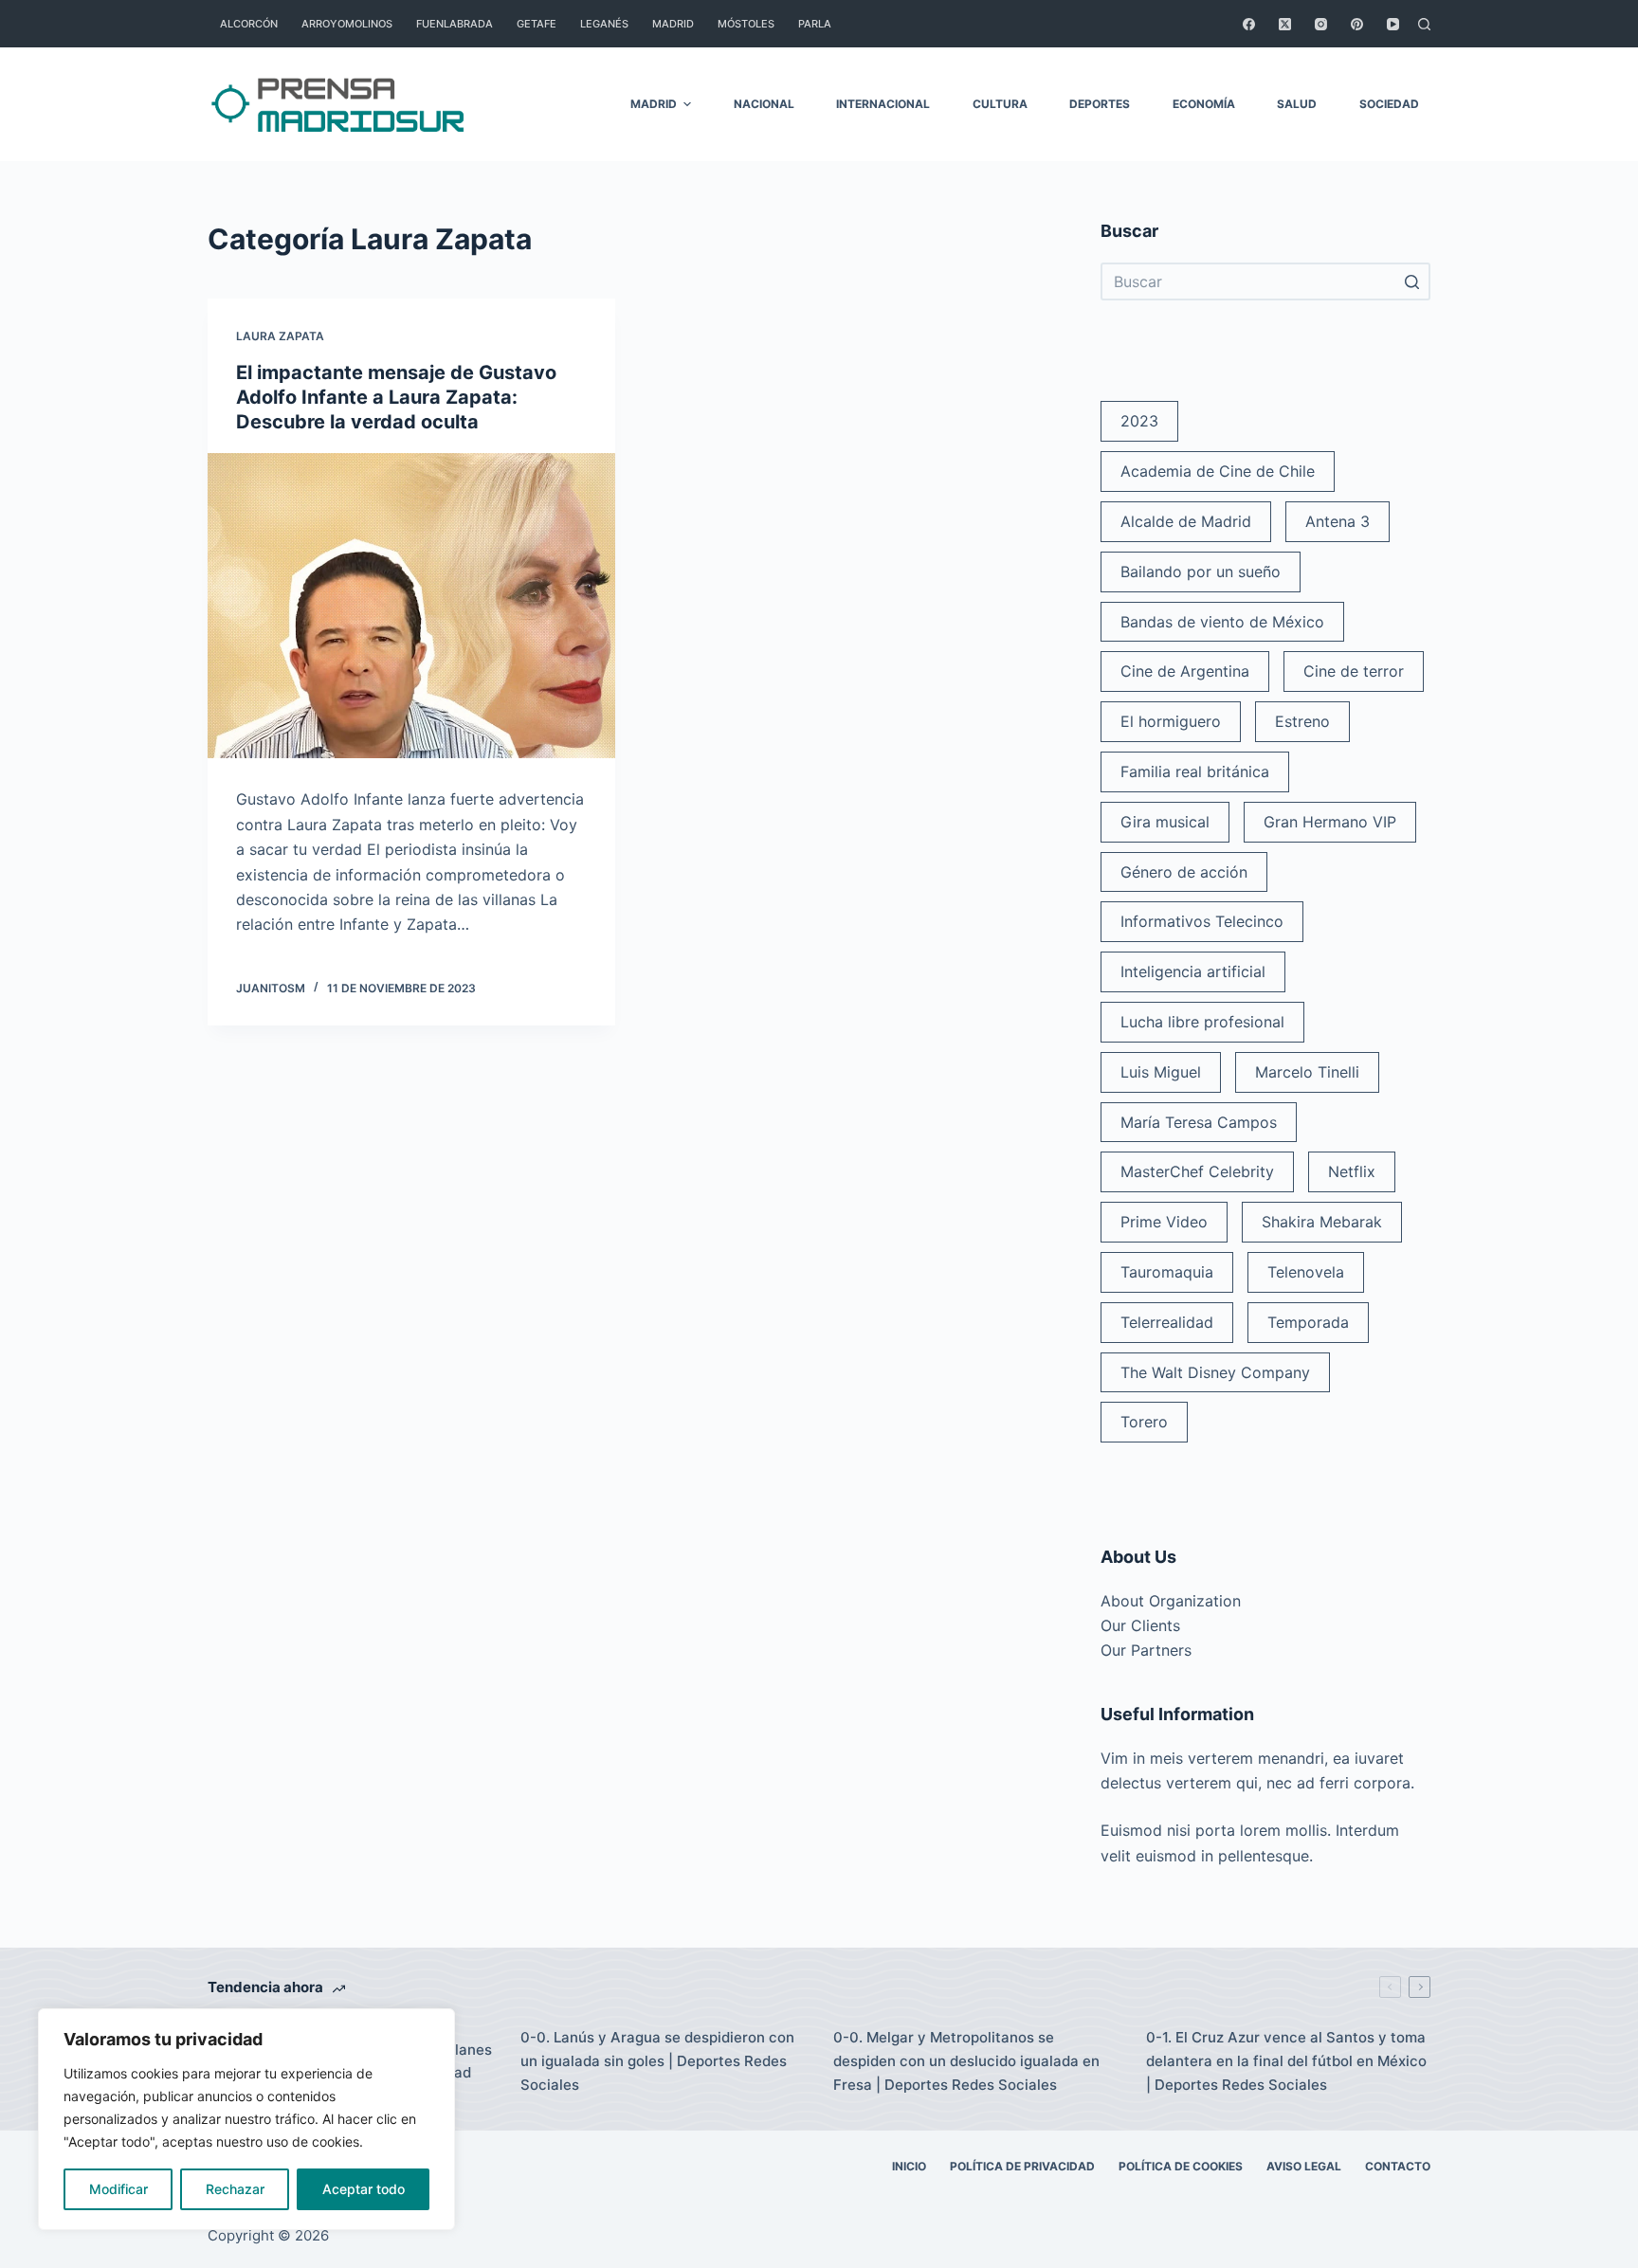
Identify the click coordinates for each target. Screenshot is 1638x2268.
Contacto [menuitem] (1398, 2166)
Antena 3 (1338, 521)
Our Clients (1140, 1625)
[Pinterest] (1357, 24)
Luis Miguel (1161, 1072)
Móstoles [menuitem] (746, 24)
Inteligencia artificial (1193, 971)
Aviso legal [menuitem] (1304, 2166)
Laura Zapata (280, 336)
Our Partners (1146, 1650)
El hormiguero (1171, 721)
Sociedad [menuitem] (1389, 104)
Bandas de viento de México (1222, 622)
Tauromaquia (1167, 1272)
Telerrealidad (1167, 1322)
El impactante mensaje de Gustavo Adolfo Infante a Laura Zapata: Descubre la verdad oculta (396, 397)
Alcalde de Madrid (1186, 521)
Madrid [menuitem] (673, 24)
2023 (1139, 421)
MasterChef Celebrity (1197, 1171)
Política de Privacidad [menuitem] (1022, 2166)
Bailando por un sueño (1201, 572)
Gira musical (1165, 822)
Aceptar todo (364, 2189)
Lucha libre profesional (1202, 1022)
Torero (1144, 1422)
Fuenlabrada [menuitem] (455, 24)
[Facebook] (1249, 24)
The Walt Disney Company (1215, 1372)
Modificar (118, 2189)
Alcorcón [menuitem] (249, 24)
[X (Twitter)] (1285, 24)
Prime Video (1164, 1222)
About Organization (1171, 1601)
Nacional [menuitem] (764, 104)
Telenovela (1306, 1272)
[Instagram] (1321, 24)
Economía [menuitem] (1204, 104)
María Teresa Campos (1199, 1122)
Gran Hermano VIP (1330, 822)
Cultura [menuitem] (1000, 104)
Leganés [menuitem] (604, 24)
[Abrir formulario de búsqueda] (1424, 24)
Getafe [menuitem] (537, 24)
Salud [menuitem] (1297, 104)
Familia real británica (1195, 771)
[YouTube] (1393, 24)
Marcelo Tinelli (1307, 1072)
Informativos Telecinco (1202, 921)
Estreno (1302, 721)
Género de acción (1184, 872)
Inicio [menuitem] (909, 2166)
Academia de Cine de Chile (1218, 471)
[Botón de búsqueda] (1411, 281)
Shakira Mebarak (1322, 1222)
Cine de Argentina (1185, 671)
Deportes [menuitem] (1100, 104)
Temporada (1308, 1322)
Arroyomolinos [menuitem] (347, 24)
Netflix (1352, 1171)
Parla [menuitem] (815, 24)
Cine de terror (1354, 671)
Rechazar (235, 2189)
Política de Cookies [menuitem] (1181, 2166)
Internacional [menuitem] (883, 104)
